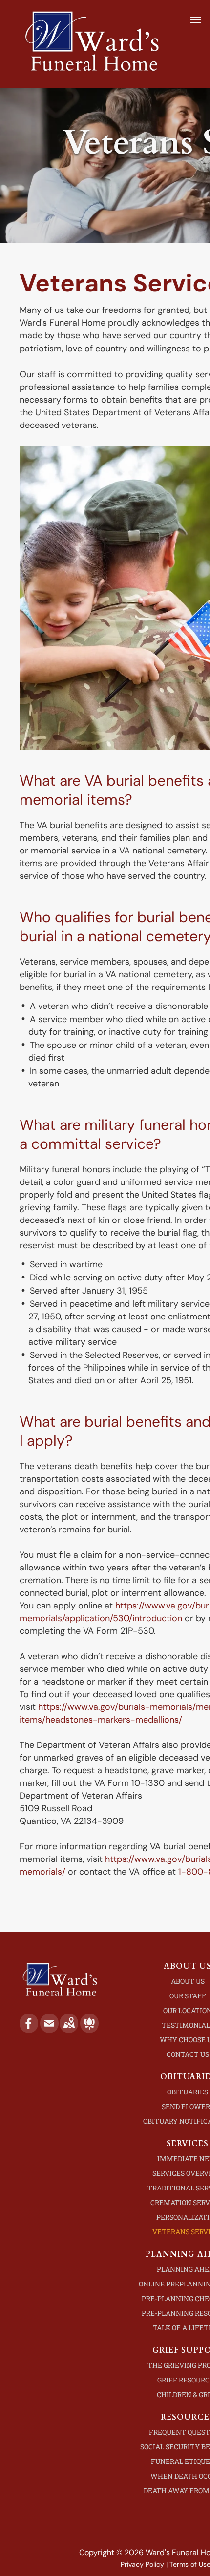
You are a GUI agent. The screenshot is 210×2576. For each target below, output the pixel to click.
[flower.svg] (89, 2030)
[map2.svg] (69, 2030)
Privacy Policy (142, 2564)
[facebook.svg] (29, 2030)
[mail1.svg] (49, 2030)
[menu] (195, 20)
